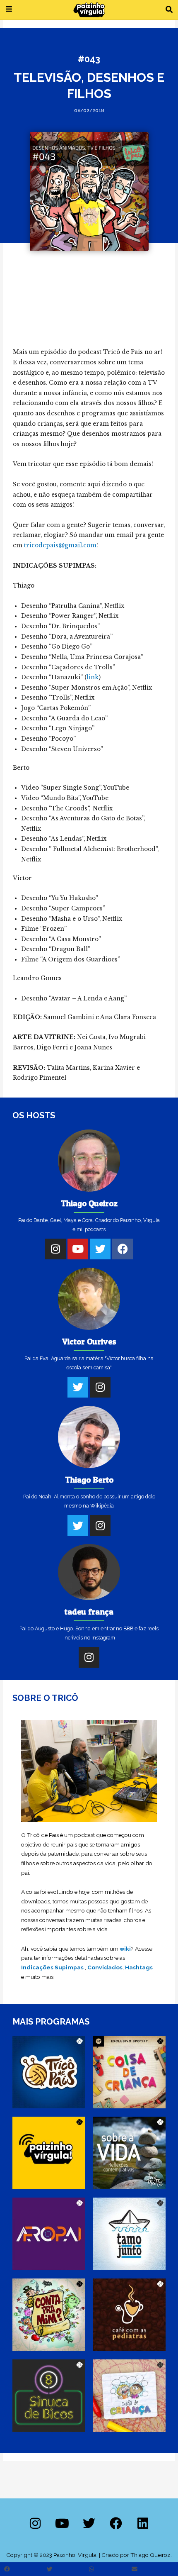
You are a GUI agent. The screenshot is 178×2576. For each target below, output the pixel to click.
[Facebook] (123, 1249)
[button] (169, 10)
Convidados (105, 1967)
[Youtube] (78, 1249)
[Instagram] (55, 1249)
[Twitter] (100, 1249)
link (93, 677)
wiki (125, 1949)
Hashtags (139, 1967)
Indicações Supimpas (52, 1967)
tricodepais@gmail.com (60, 545)
